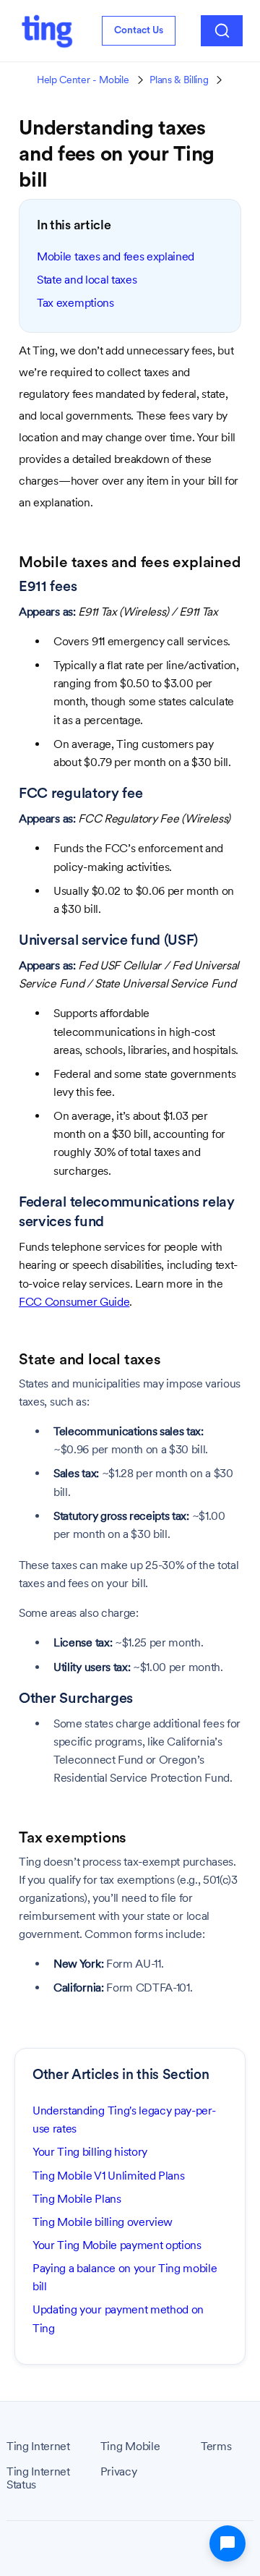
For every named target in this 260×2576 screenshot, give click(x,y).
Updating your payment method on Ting (118, 2318)
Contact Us (139, 30)
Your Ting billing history (90, 2152)
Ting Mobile (130, 2447)
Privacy (119, 2472)
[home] (47, 31)
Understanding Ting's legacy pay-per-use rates (124, 2120)
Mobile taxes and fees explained (116, 256)
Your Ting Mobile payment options (117, 2245)
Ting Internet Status (38, 2478)
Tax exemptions (75, 303)
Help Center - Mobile (83, 80)
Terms (216, 2447)
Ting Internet (38, 2447)
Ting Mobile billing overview (103, 2222)
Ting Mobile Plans (77, 2199)
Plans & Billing (179, 80)
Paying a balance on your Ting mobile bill (125, 2277)
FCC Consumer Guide (74, 1302)
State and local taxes (87, 280)
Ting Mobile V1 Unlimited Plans (108, 2176)
